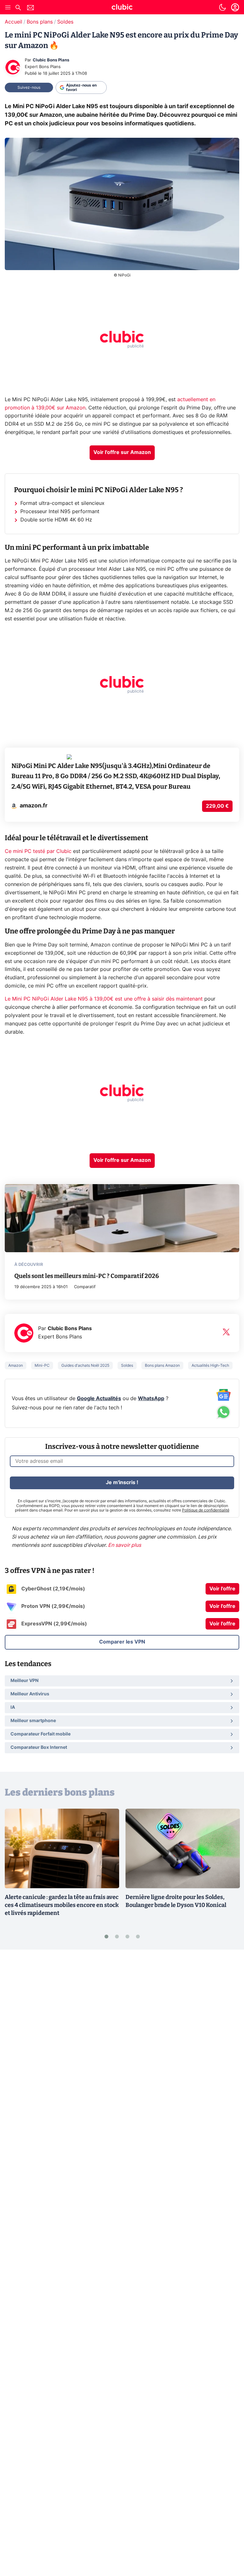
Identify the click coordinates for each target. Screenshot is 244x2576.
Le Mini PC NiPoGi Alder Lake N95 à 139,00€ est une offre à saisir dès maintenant (105, 999)
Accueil (14, 22)
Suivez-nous (29, 87)
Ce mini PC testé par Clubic (38, 851)
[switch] (222, 7)
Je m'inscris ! (122, 1483)
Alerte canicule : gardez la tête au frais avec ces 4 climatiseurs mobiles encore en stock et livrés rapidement (62, 1905)
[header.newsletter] (30, 8)
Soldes (65, 22)
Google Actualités (99, 1399)
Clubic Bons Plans (51, 60)
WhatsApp (151, 1399)
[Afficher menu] (8, 7)
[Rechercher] (18, 8)
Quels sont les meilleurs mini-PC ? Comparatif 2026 (87, 1276)
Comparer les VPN (122, 1642)
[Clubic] (122, 8)
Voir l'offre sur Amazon (122, 452)
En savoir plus (125, 1545)
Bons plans (40, 22)
